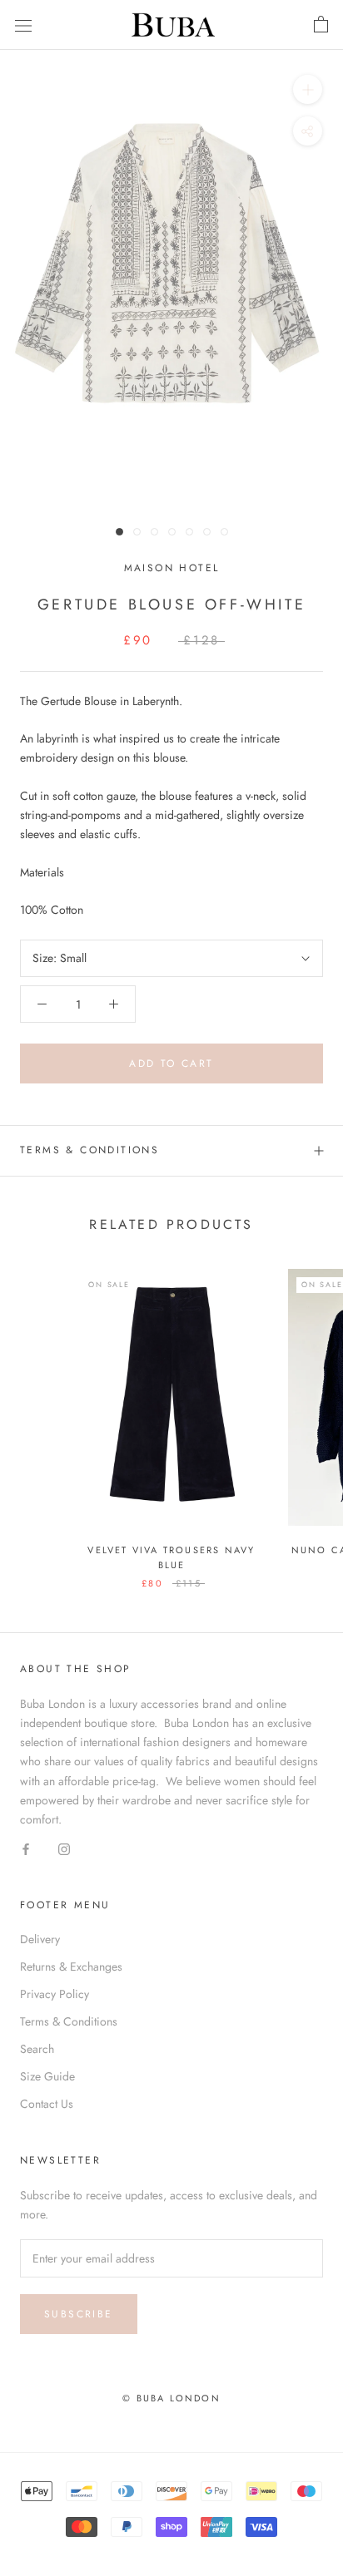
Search (37, 2049)
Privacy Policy (55, 1994)
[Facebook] (26, 1848)
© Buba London (171, 2398)
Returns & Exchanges (71, 1967)
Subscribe (79, 2314)
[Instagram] (64, 1848)
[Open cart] (321, 25)
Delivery (40, 1939)
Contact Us (47, 2104)
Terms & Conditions (89, 1150)
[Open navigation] (23, 25)
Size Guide (47, 2076)
